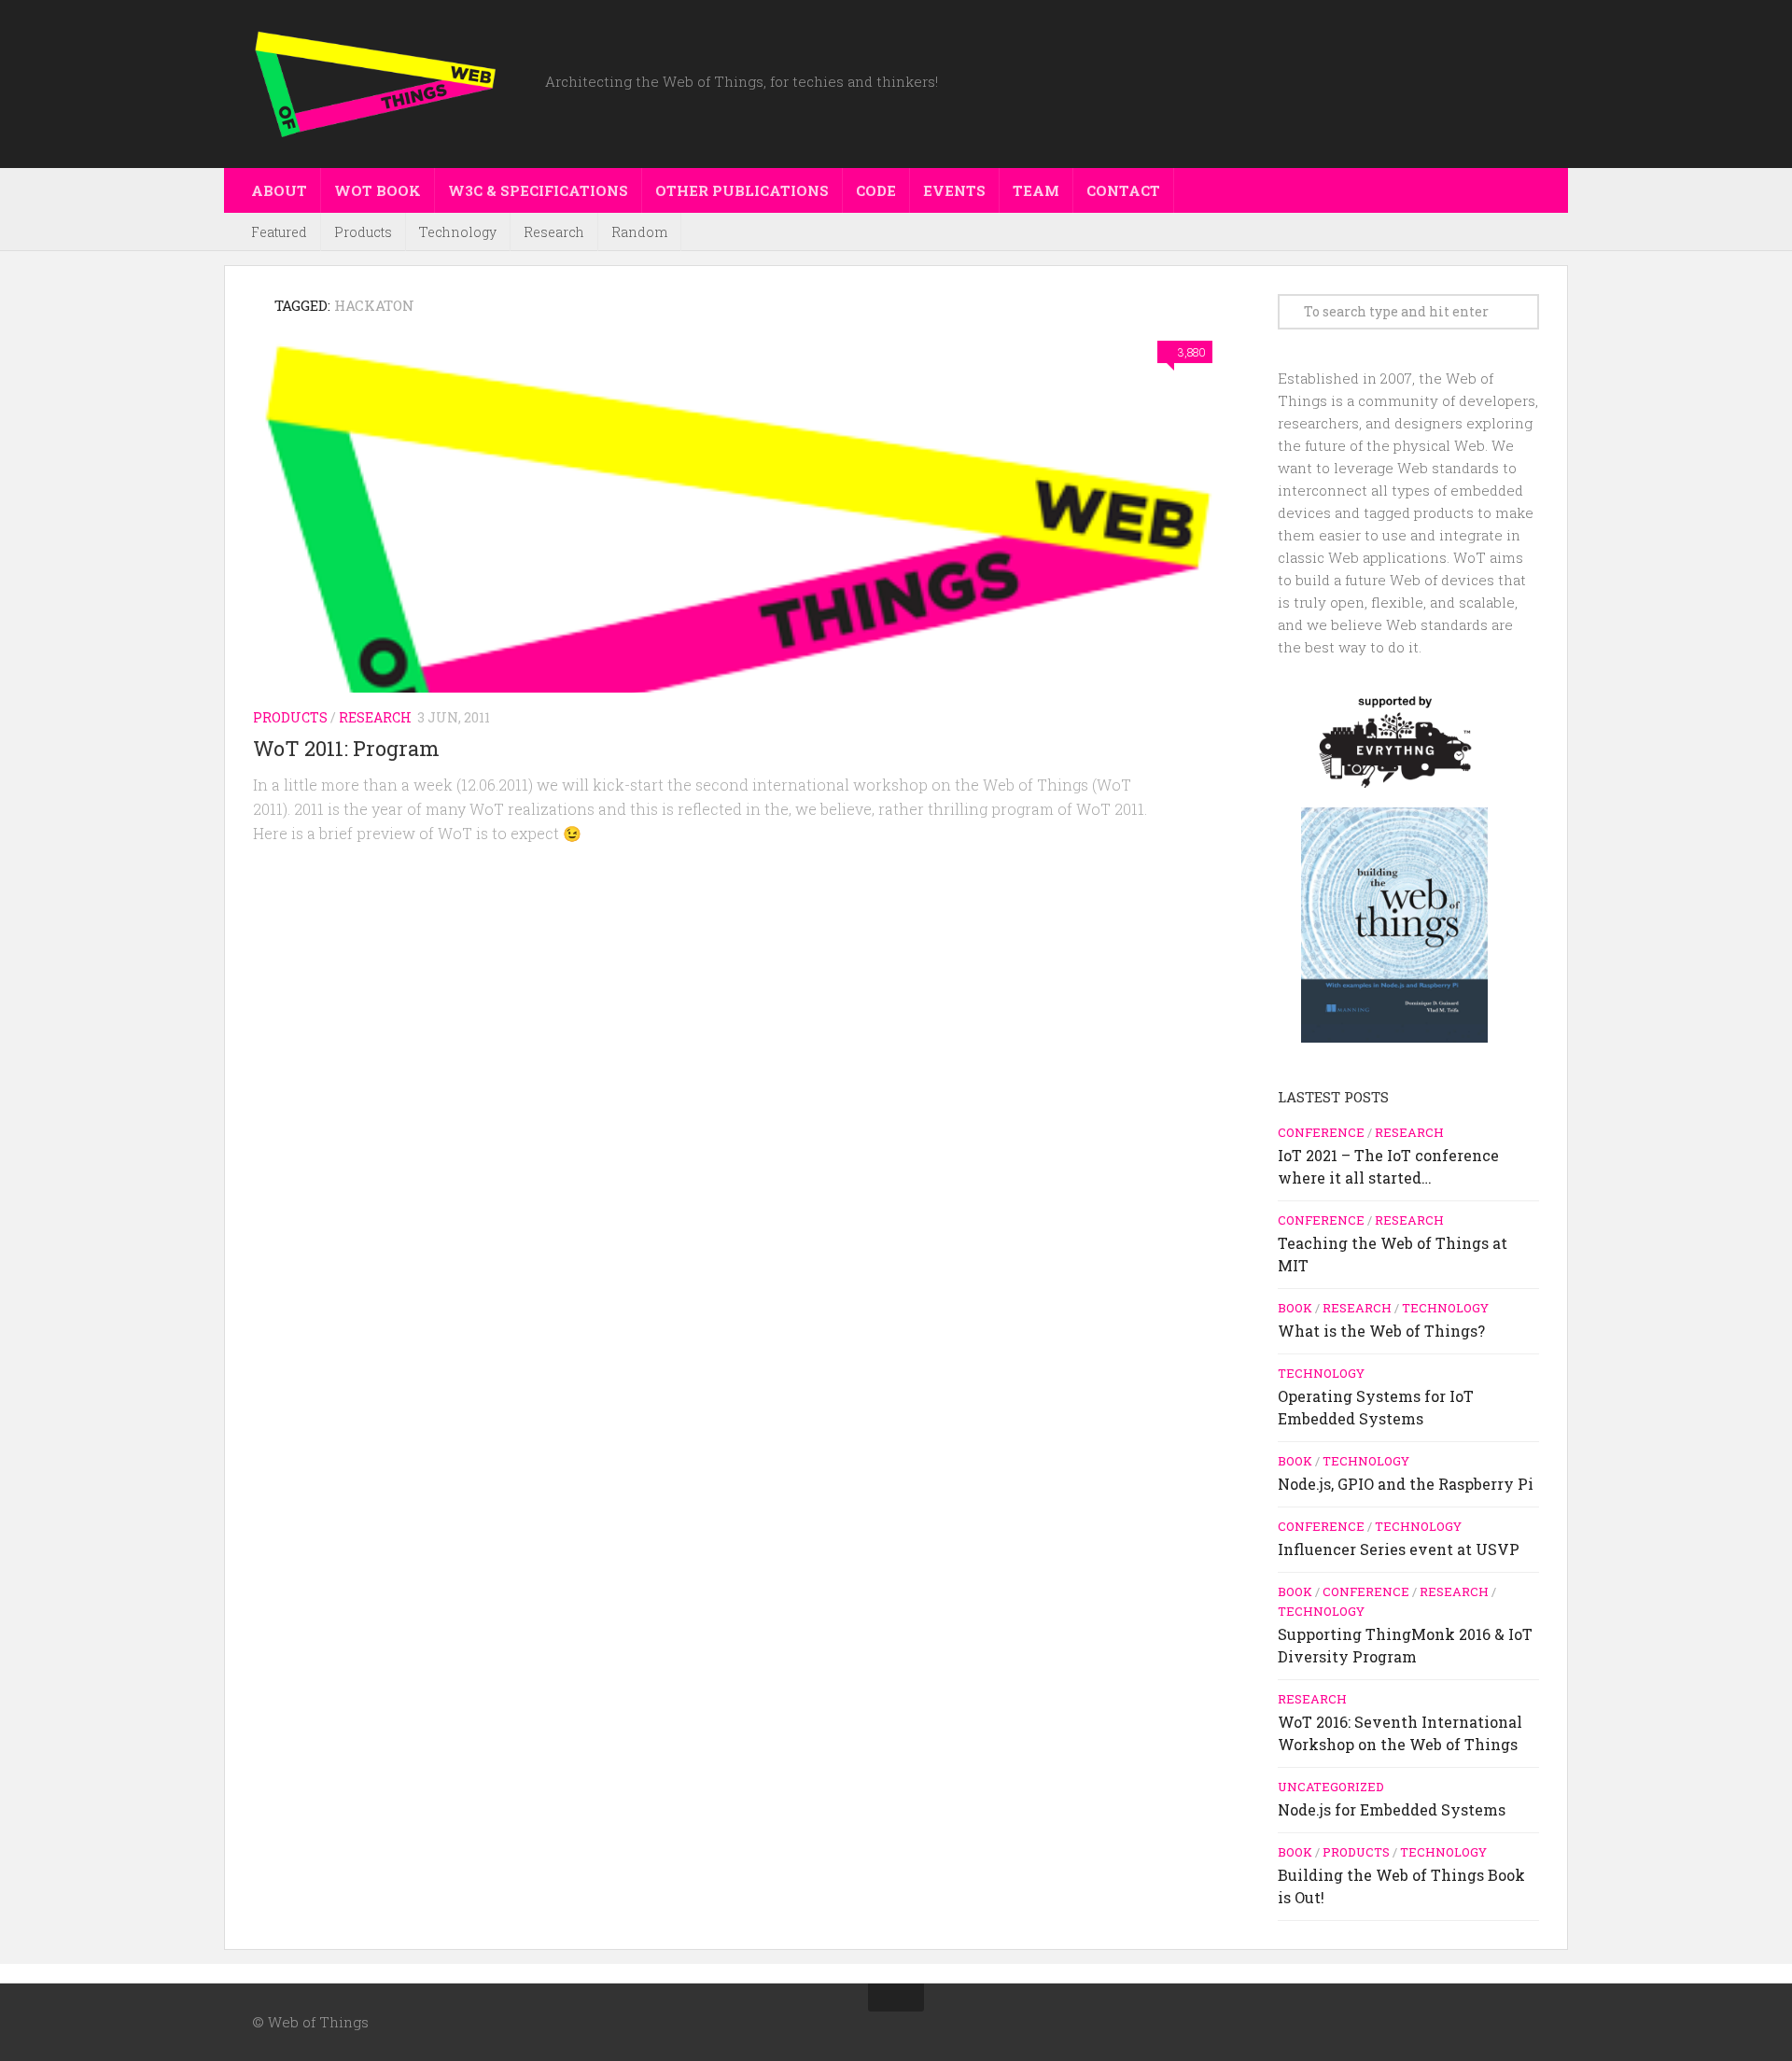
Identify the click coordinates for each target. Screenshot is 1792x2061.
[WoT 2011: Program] (737, 551)
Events (954, 190)
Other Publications (742, 190)
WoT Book (378, 190)
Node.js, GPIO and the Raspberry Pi (1406, 1484)
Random (639, 232)
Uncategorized (1331, 1787)
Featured (279, 232)
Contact (1123, 190)
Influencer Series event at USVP (1399, 1549)
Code (876, 190)
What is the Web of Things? (1381, 1331)
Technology (458, 232)
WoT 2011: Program (346, 748)
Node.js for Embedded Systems (1392, 1809)
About (279, 190)
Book (1295, 1308)
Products (363, 232)
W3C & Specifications (538, 190)
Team (1036, 190)
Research (554, 232)
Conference (1321, 1132)
